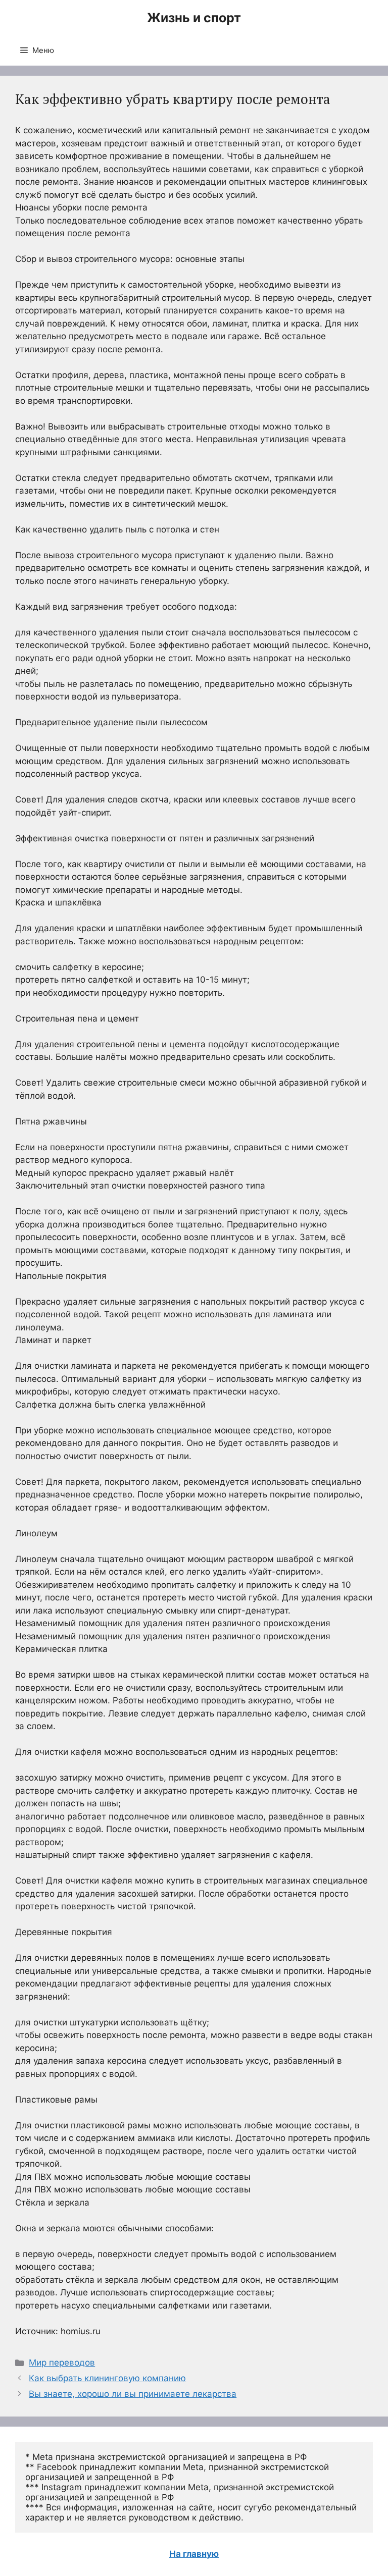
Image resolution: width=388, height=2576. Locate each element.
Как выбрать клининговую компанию (107, 2378)
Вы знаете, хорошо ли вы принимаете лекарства (133, 2394)
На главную (194, 2554)
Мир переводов (62, 2363)
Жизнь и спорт (194, 18)
